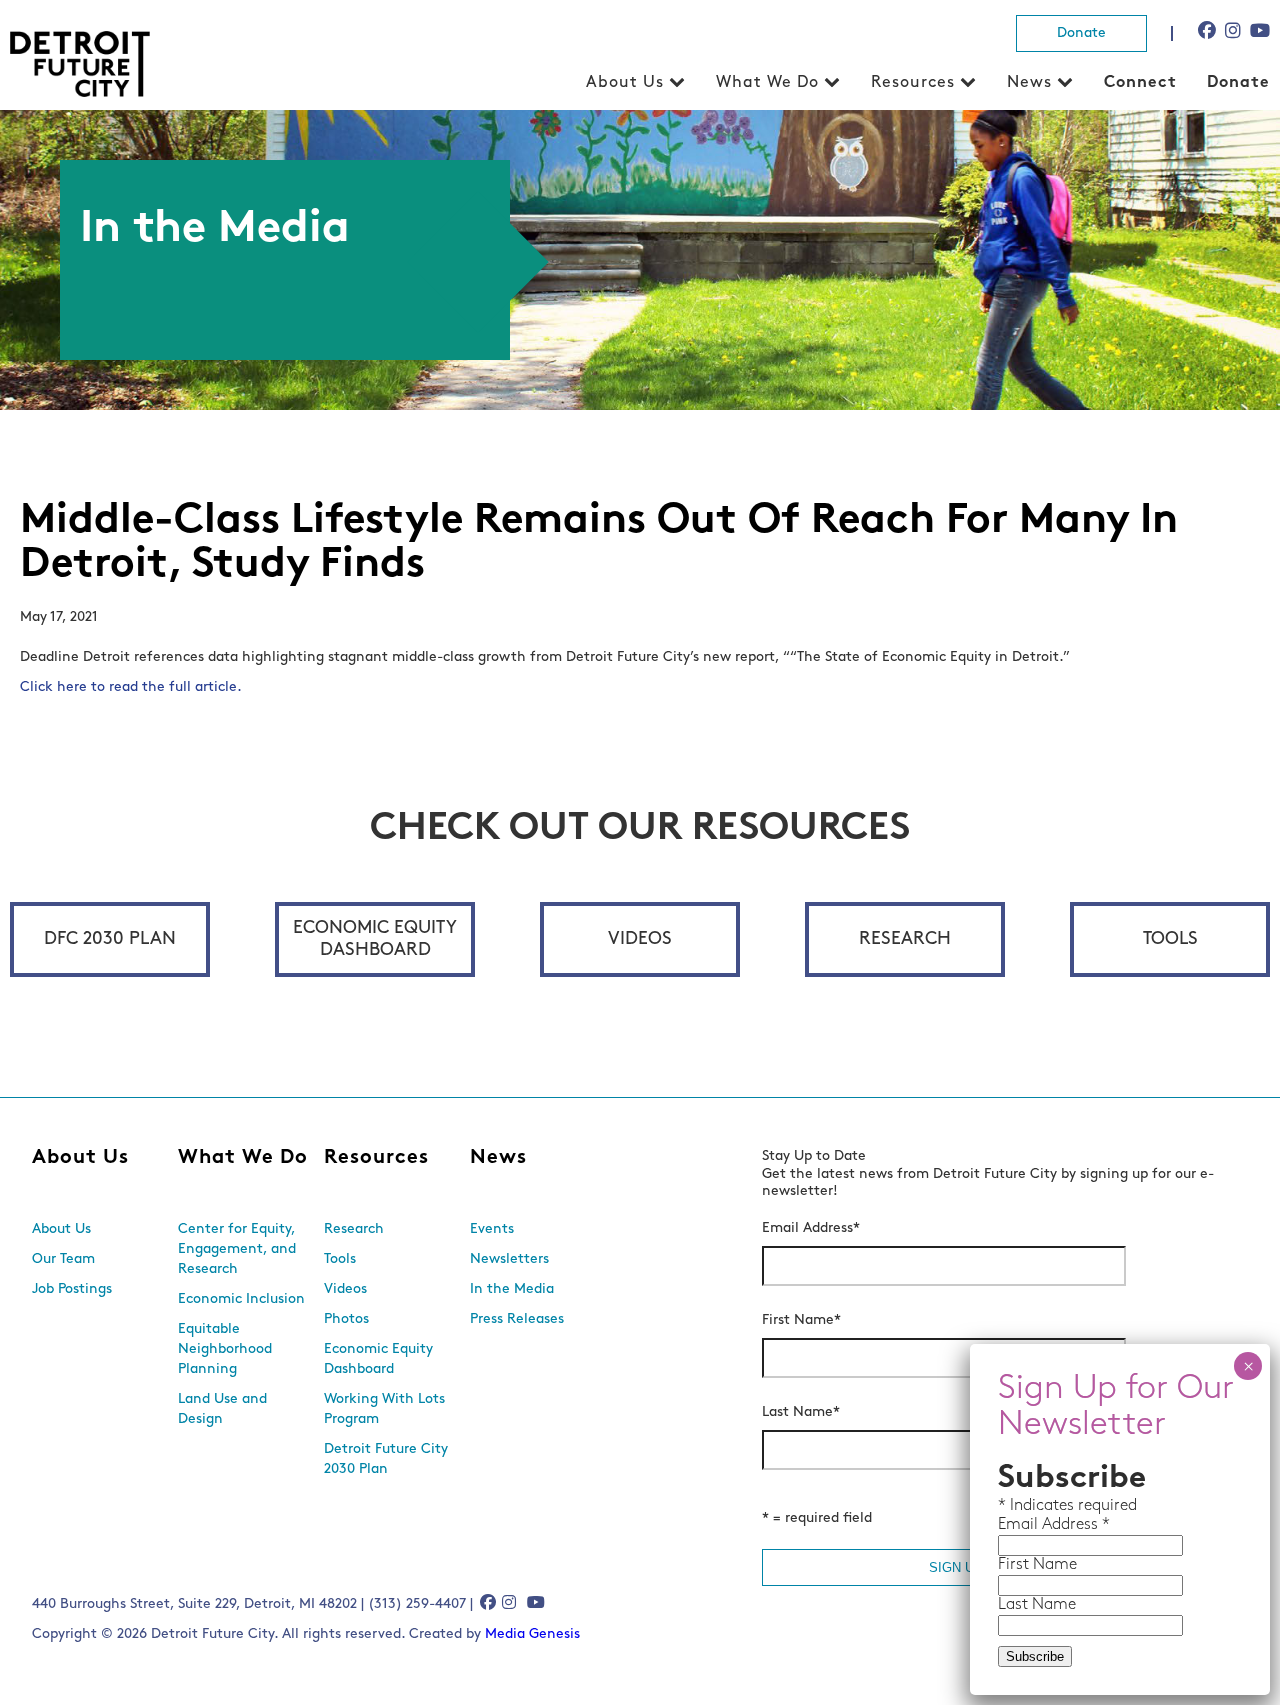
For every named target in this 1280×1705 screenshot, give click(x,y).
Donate (1081, 33)
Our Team (63, 1259)
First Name (801, 1320)
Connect (1140, 83)
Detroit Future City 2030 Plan (386, 1459)
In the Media (512, 1289)
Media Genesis (532, 1634)
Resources (913, 83)
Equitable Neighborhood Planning (225, 1349)
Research (905, 940)
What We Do (767, 83)
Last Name (801, 1412)
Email (1020, 1525)
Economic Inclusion (241, 1299)
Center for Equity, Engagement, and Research (237, 1249)
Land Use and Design (222, 1409)
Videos (640, 940)
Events (492, 1229)
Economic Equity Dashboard (375, 940)
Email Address (811, 1228)
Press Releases (517, 1319)
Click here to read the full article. (133, 687)
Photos (346, 1319)
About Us (625, 83)
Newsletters (509, 1259)
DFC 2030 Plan (110, 940)
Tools (1170, 940)
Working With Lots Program (384, 1409)
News (1029, 83)
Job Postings (72, 1289)
